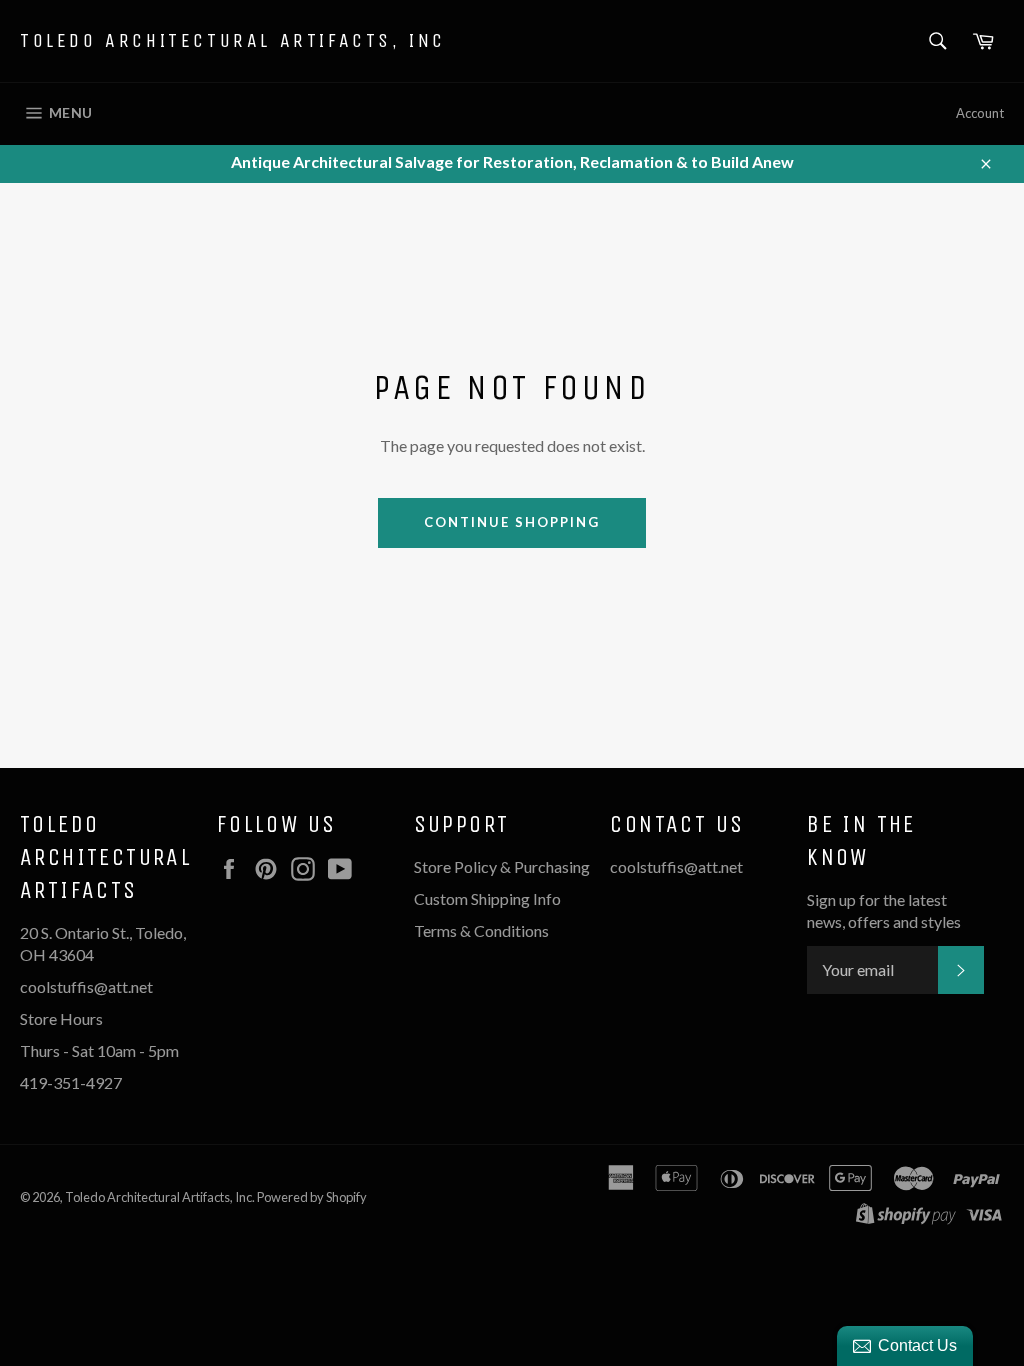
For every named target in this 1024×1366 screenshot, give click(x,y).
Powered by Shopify (312, 1197)
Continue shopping (511, 522)
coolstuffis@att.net (676, 866)
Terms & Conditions (481, 930)
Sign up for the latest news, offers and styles (884, 910)
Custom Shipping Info (489, 898)
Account (980, 113)
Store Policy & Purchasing (502, 866)
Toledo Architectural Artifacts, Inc (233, 40)
